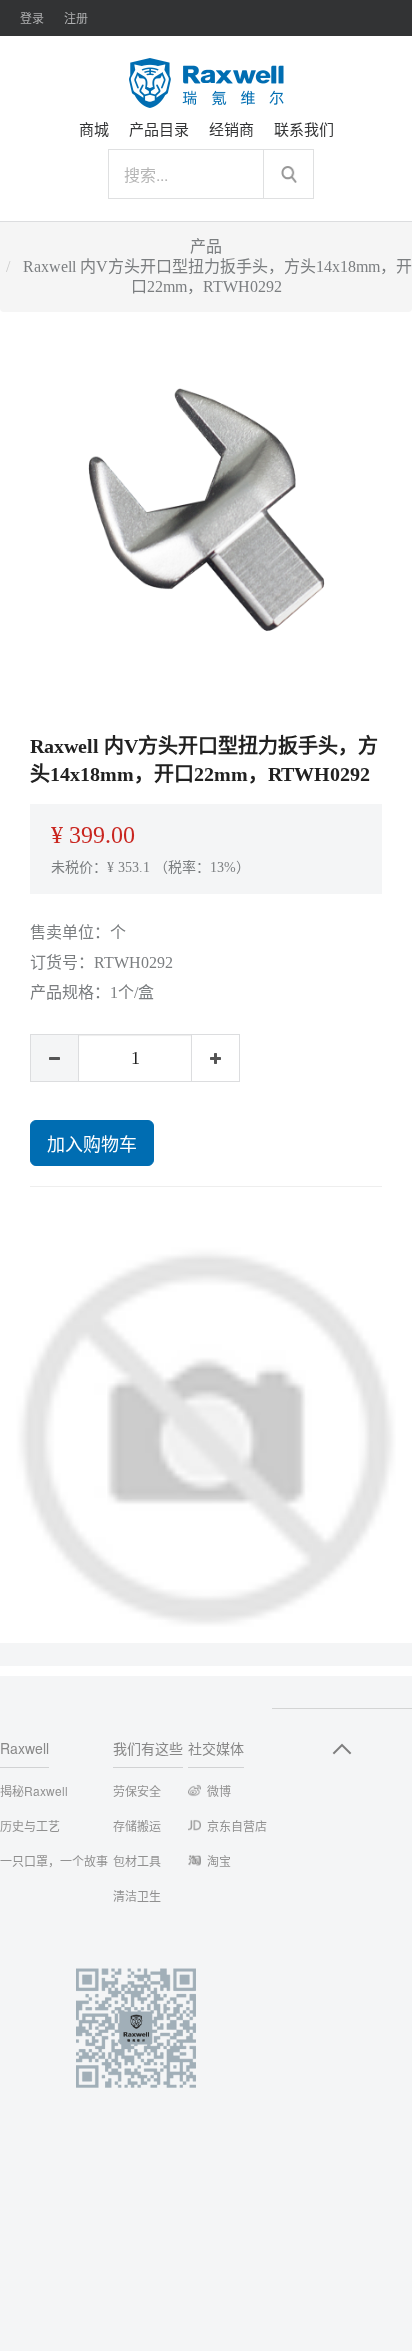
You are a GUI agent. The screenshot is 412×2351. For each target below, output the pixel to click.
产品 (206, 246)
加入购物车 (92, 1143)
